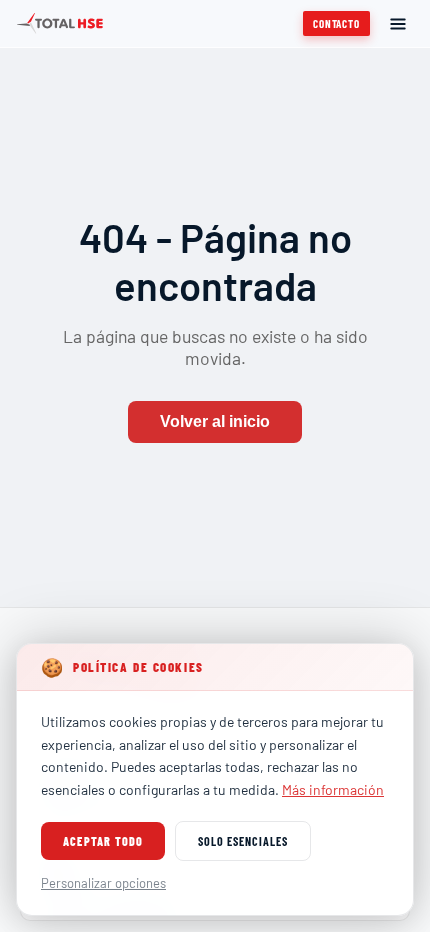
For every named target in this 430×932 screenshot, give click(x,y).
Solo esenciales (242, 841)
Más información (333, 789)
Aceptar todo (103, 841)
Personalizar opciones (103, 883)
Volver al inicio (215, 421)
